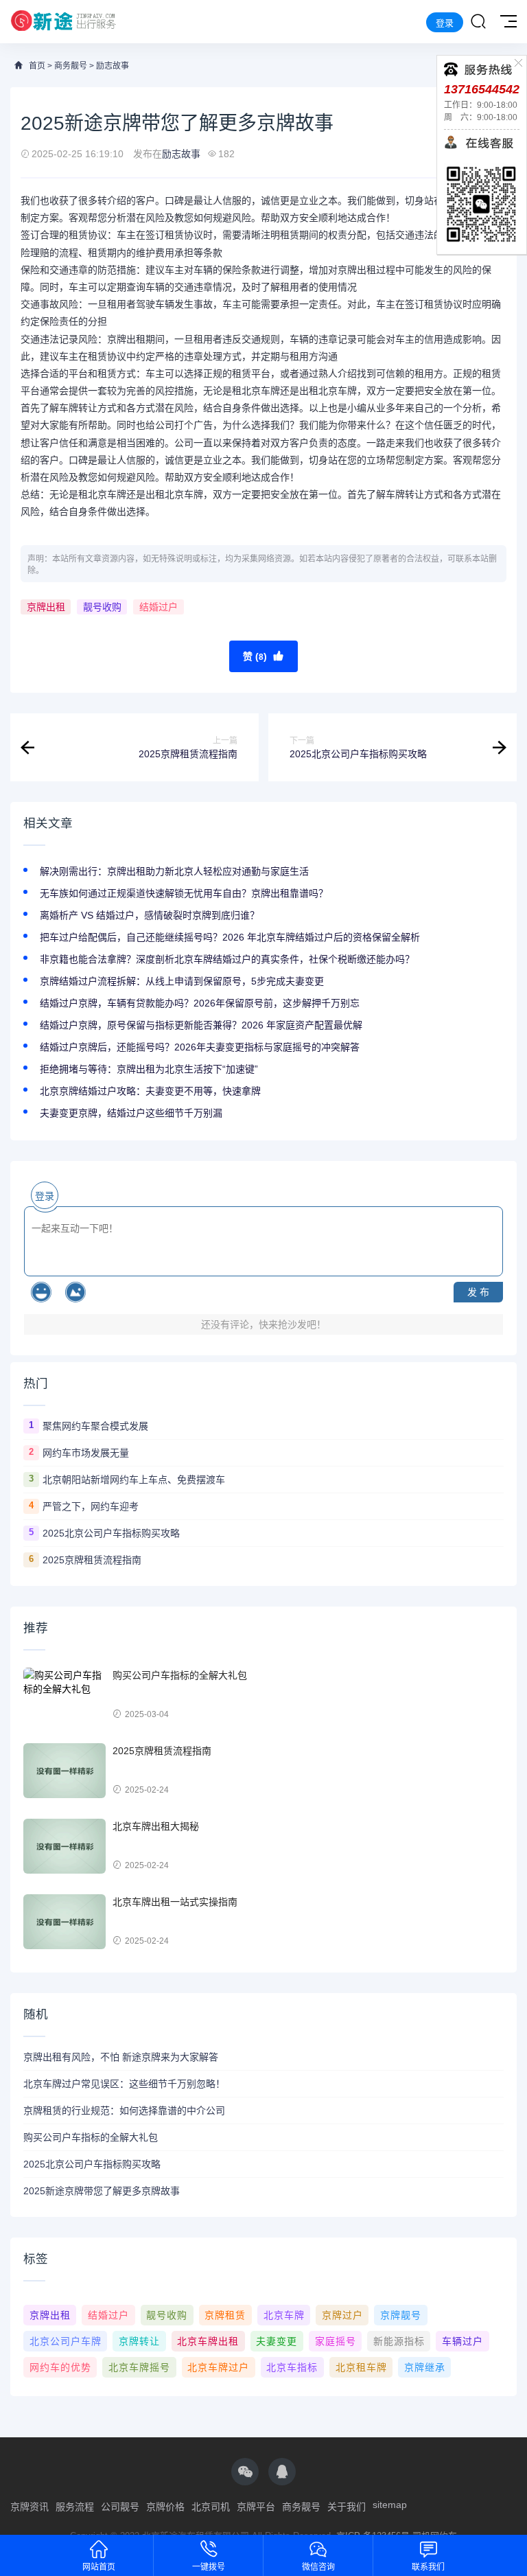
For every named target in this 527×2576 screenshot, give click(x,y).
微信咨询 (318, 2567)
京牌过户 (342, 2315)
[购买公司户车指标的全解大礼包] (65, 1695)
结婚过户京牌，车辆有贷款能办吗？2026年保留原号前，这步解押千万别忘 (200, 1003)
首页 (37, 66)
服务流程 (75, 2507)
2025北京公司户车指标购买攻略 (111, 1533)
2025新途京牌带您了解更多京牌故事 (102, 2191)
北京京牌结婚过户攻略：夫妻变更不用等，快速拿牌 (150, 1091)
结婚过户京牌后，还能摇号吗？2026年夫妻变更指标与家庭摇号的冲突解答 (200, 1047)
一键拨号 (209, 2567)
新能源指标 (399, 2341)
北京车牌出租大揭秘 (156, 1826)
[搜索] (478, 22)
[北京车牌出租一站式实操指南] (65, 1922)
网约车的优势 (60, 2367)
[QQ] (282, 2472)
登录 (445, 23)
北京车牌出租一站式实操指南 (175, 1902)
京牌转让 (139, 2341)
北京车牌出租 (208, 2341)
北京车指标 (292, 2367)
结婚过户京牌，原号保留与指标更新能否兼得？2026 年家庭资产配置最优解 (201, 1025)
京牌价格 (165, 2507)
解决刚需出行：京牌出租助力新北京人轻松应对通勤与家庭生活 (174, 871)
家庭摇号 (336, 2341)
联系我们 (428, 2567)
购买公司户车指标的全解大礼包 (180, 1675)
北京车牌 (284, 2315)
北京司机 (211, 2507)
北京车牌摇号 (139, 2367)
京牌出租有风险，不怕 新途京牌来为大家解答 (121, 2057)
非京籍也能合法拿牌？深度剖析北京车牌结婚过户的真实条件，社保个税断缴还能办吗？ (227, 959)
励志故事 (113, 66)
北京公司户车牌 (66, 2341)
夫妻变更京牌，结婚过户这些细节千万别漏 (131, 1113)
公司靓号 (120, 2507)
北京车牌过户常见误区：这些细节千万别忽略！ (124, 2084)
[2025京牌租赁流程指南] (65, 1771)
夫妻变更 (277, 2341)
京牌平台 (256, 2507)
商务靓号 (71, 66)
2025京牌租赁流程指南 (92, 1560)
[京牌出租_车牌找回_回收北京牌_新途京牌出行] (63, 22)
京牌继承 (425, 2367)
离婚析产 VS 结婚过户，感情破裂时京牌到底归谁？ (150, 915)
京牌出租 (46, 607)
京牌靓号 (401, 2315)
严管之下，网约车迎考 (91, 1506)
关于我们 (347, 2507)
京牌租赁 (225, 2315)
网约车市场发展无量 (86, 1453)
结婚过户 (159, 607)
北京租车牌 (361, 2367)
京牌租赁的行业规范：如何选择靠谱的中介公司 (124, 2111)
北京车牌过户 (218, 2367)
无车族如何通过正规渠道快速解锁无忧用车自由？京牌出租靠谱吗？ (184, 893)
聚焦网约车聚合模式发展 (95, 1426)
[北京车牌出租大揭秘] (65, 1846)
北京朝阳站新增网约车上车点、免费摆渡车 (134, 1480)
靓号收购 (102, 607)
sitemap (390, 2505)
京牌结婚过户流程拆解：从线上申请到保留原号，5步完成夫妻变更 (182, 981)
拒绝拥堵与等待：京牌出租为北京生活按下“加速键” (149, 1069)
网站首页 (99, 2567)
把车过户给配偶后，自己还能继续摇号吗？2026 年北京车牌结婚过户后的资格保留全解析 (230, 937)
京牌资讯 (30, 2507)
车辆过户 (462, 2341)
